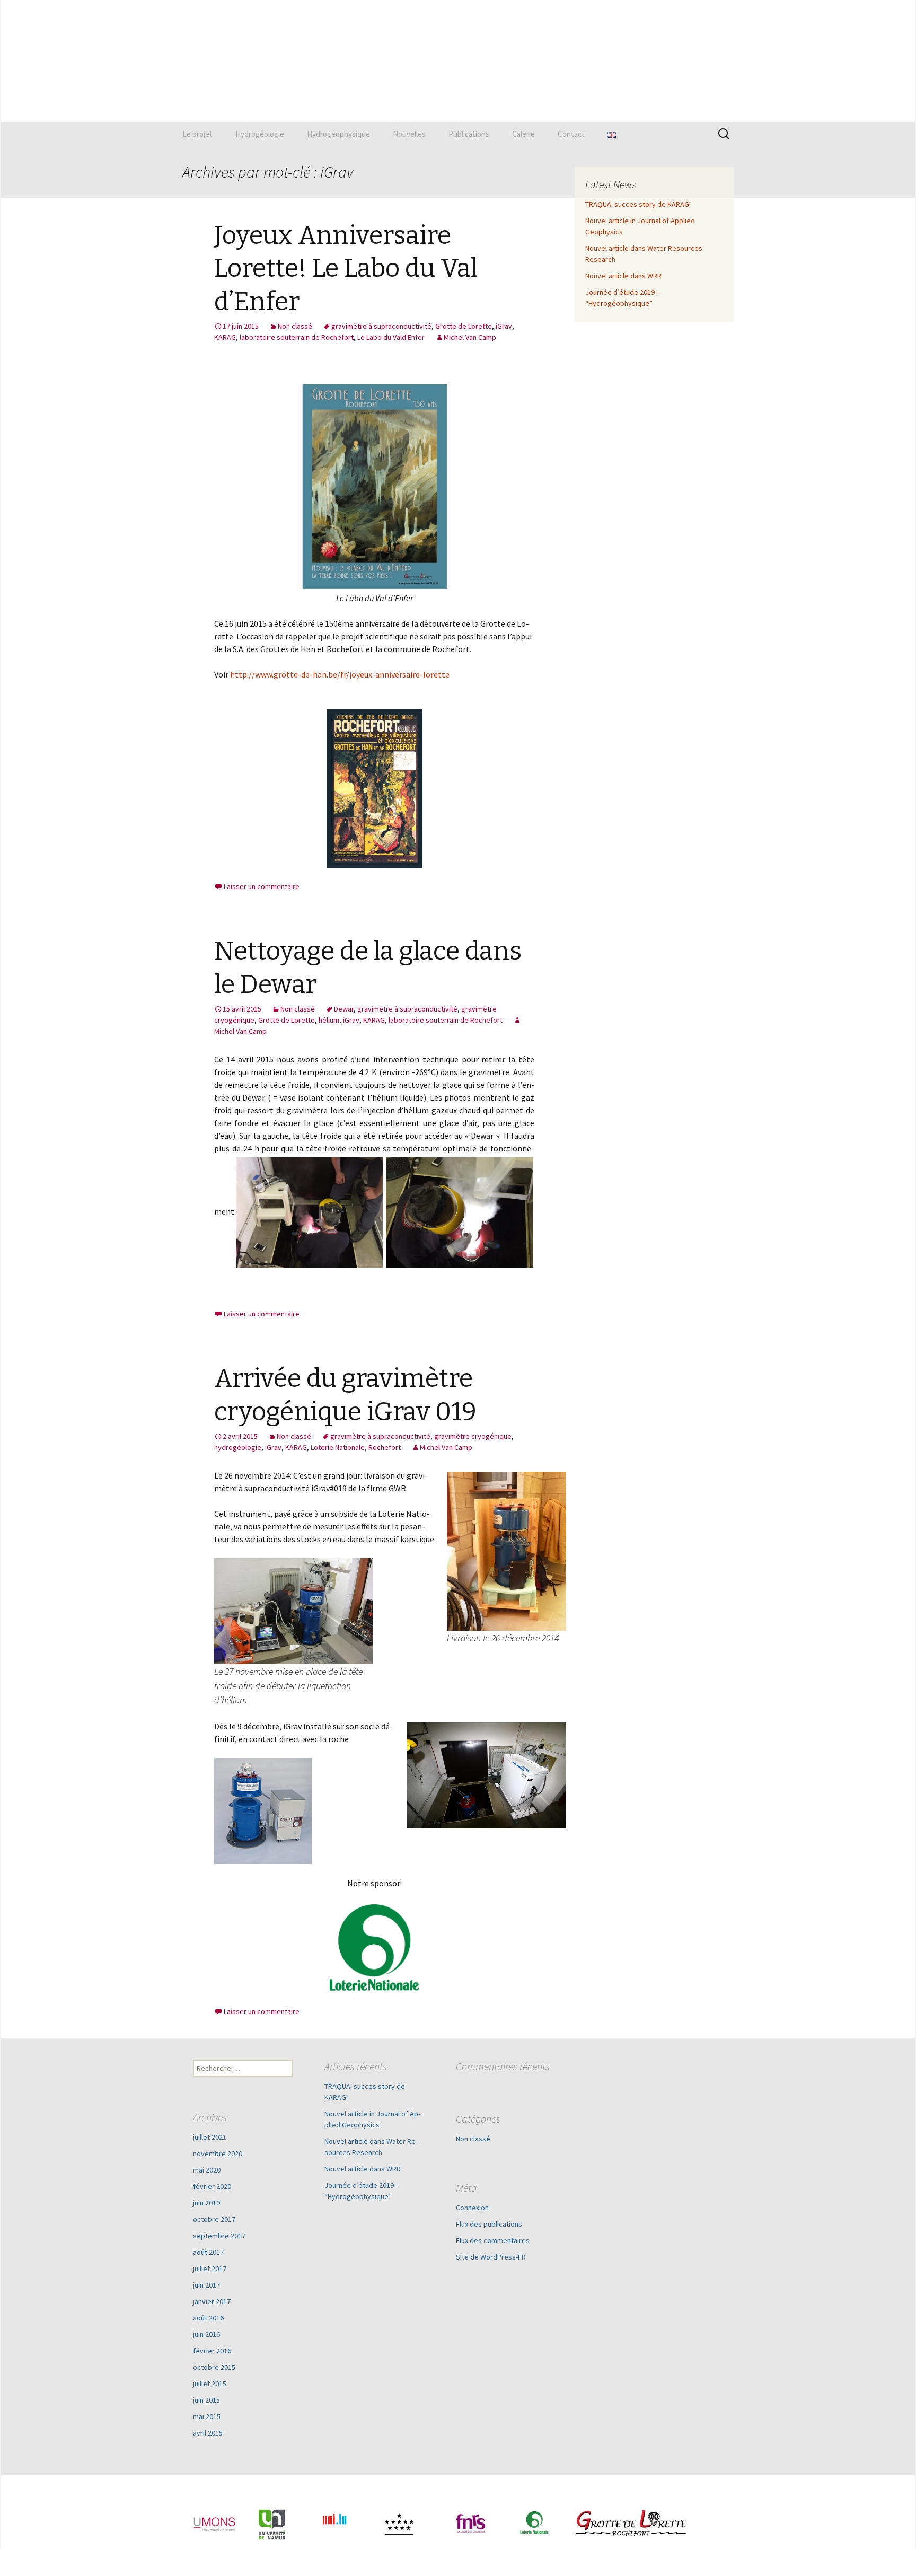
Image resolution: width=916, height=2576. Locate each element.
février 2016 (212, 2351)
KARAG (225, 337)
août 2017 (208, 2252)
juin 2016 (206, 2334)
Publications (469, 134)
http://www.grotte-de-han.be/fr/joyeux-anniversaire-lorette (340, 674)
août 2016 (208, 2318)
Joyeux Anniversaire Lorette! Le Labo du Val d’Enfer (346, 269)
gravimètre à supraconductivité (381, 326)
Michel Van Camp (470, 337)
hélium (329, 1020)
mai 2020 (207, 2170)
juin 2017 (206, 2285)
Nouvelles (409, 134)
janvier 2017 (212, 2301)
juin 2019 (206, 2203)
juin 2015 (206, 2400)
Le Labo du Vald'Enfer (391, 337)
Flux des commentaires (493, 2240)
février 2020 (212, 2186)
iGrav (504, 326)
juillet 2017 (210, 2269)
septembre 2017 (219, 2236)
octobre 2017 (214, 2219)
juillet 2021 (210, 2137)
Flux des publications (489, 2224)
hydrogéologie (238, 1447)
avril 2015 (208, 2433)
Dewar (344, 1009)
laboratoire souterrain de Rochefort (297, 337)
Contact (571, 134)
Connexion (472, 2208)
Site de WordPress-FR (491, 2257)
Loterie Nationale (338, 1447)
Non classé (295, 326)
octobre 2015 (214, 2367)
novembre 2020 (218, 2153)
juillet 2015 (210, 2384)
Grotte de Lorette (464, 326)
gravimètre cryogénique (473, 1436)
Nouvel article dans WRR (623, 276)
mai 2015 (207, 2416)
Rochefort (385, 1447)
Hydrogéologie (260, 134)
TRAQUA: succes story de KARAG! (638, 204)
